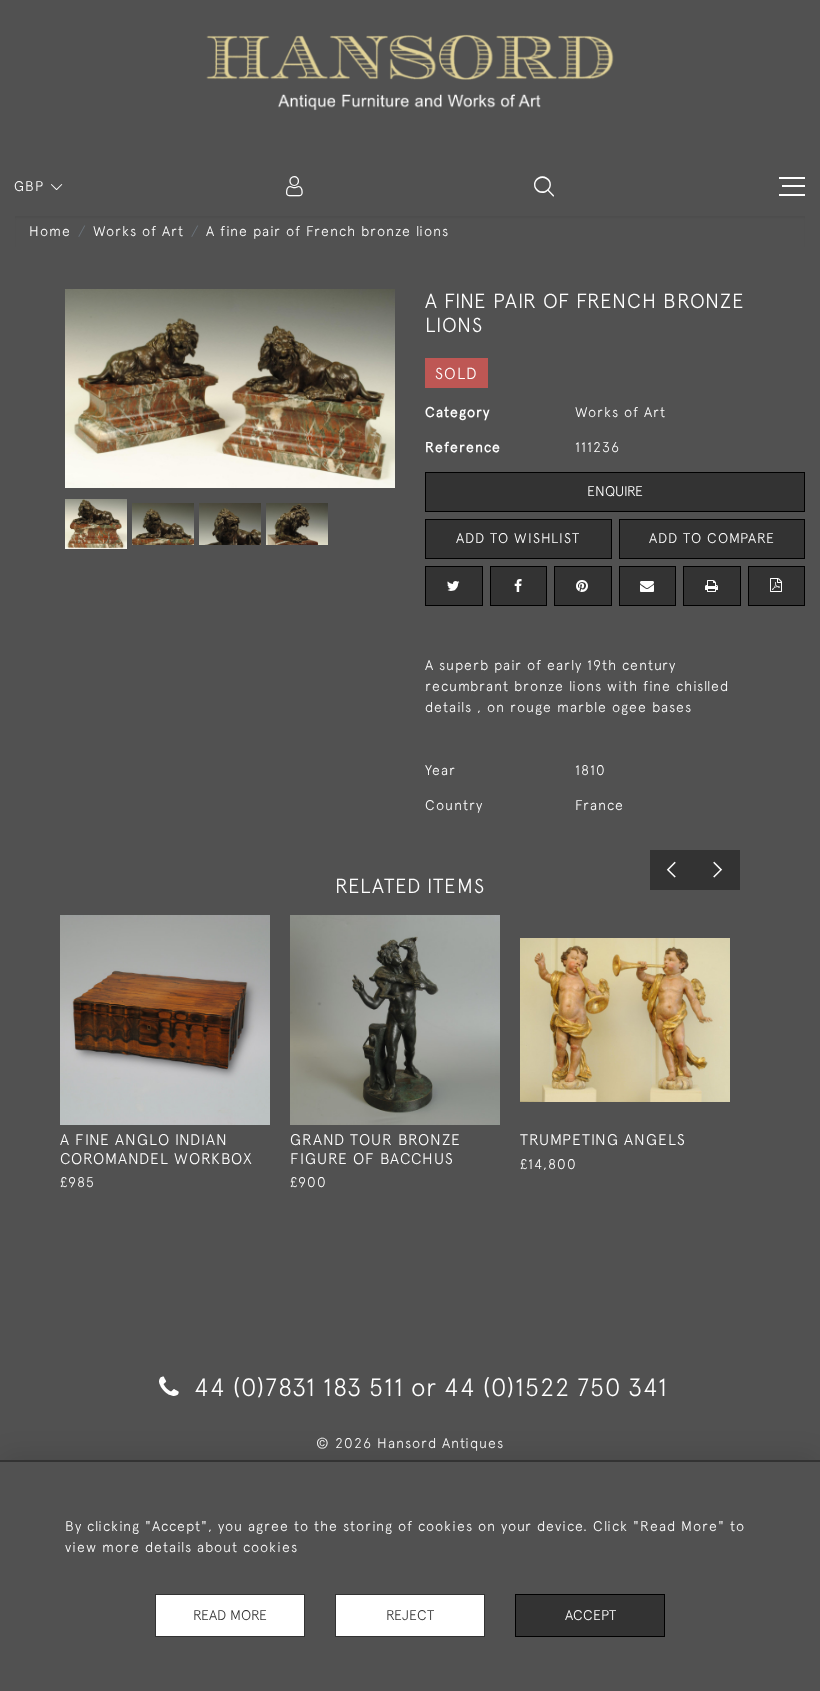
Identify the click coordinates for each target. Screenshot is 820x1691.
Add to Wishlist (518, 538)
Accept (590, 1615)
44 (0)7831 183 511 (299, 1386)
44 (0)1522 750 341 (556, 1386)
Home (50, 231)
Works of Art (138, 231)
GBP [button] (31, 186)
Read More (230, 1615)
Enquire (615, 491)
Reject (410, 1615)
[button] (544, 186)
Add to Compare (712, 538)
